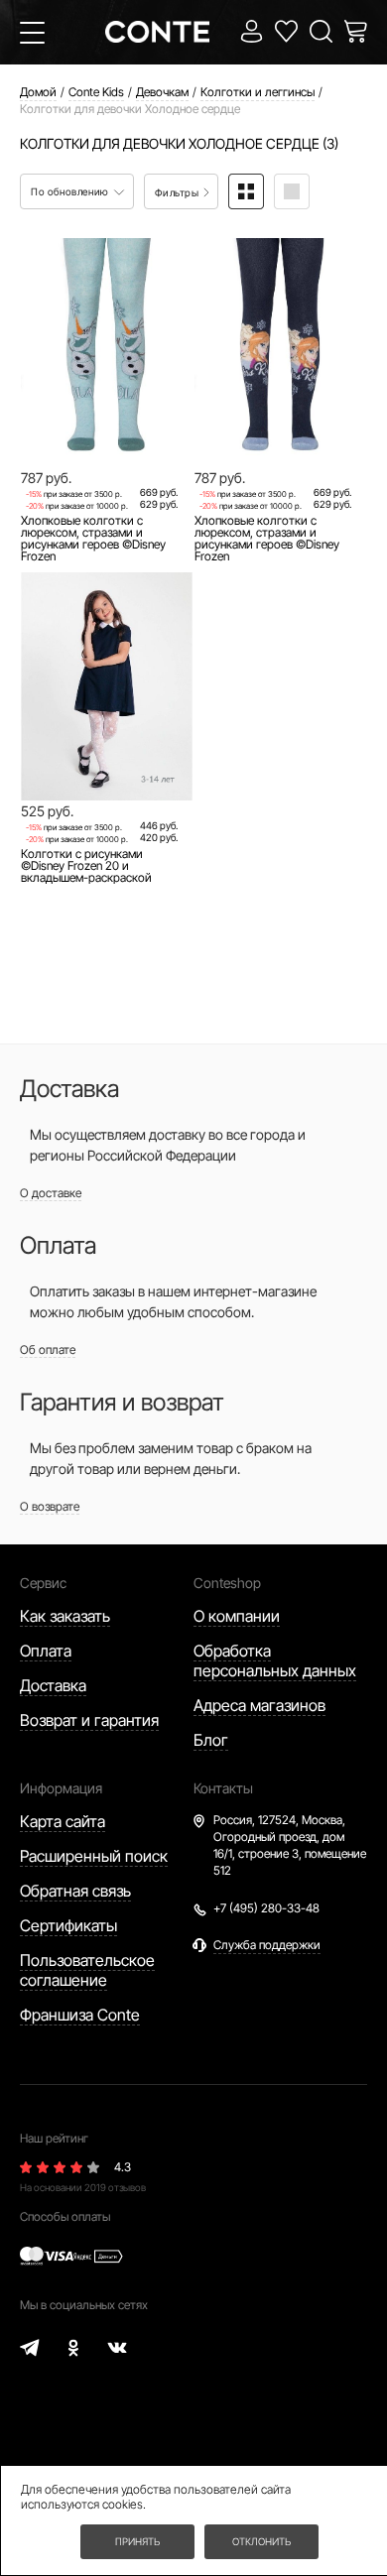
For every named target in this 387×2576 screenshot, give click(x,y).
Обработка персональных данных (275, 1660)
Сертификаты (68, 1925)
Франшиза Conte (80, 2015)
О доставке (51, 1193)
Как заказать (65, 1616)
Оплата (46, 1651)
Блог (211, 1740)
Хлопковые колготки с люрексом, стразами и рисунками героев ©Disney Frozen (93, 539)
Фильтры (178, 192)
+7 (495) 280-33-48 (266, 1908)
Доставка (53, 1685)
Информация (61, 1788)
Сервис (43, 1583)
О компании (237, 1616)
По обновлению (71, 191)
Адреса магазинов (259, 1705)
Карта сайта (63, 1821)
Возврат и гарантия (89, 1720)
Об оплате (48, 1349)
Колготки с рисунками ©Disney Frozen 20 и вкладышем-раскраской (86, 866)
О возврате (50, 1506)
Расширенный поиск (94, 1856)
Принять (137, 2541)
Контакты (223, 1788)
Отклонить (261, 2541)
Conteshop (227, 1583)
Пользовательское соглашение (87, 1970)
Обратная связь (75, 1891)
